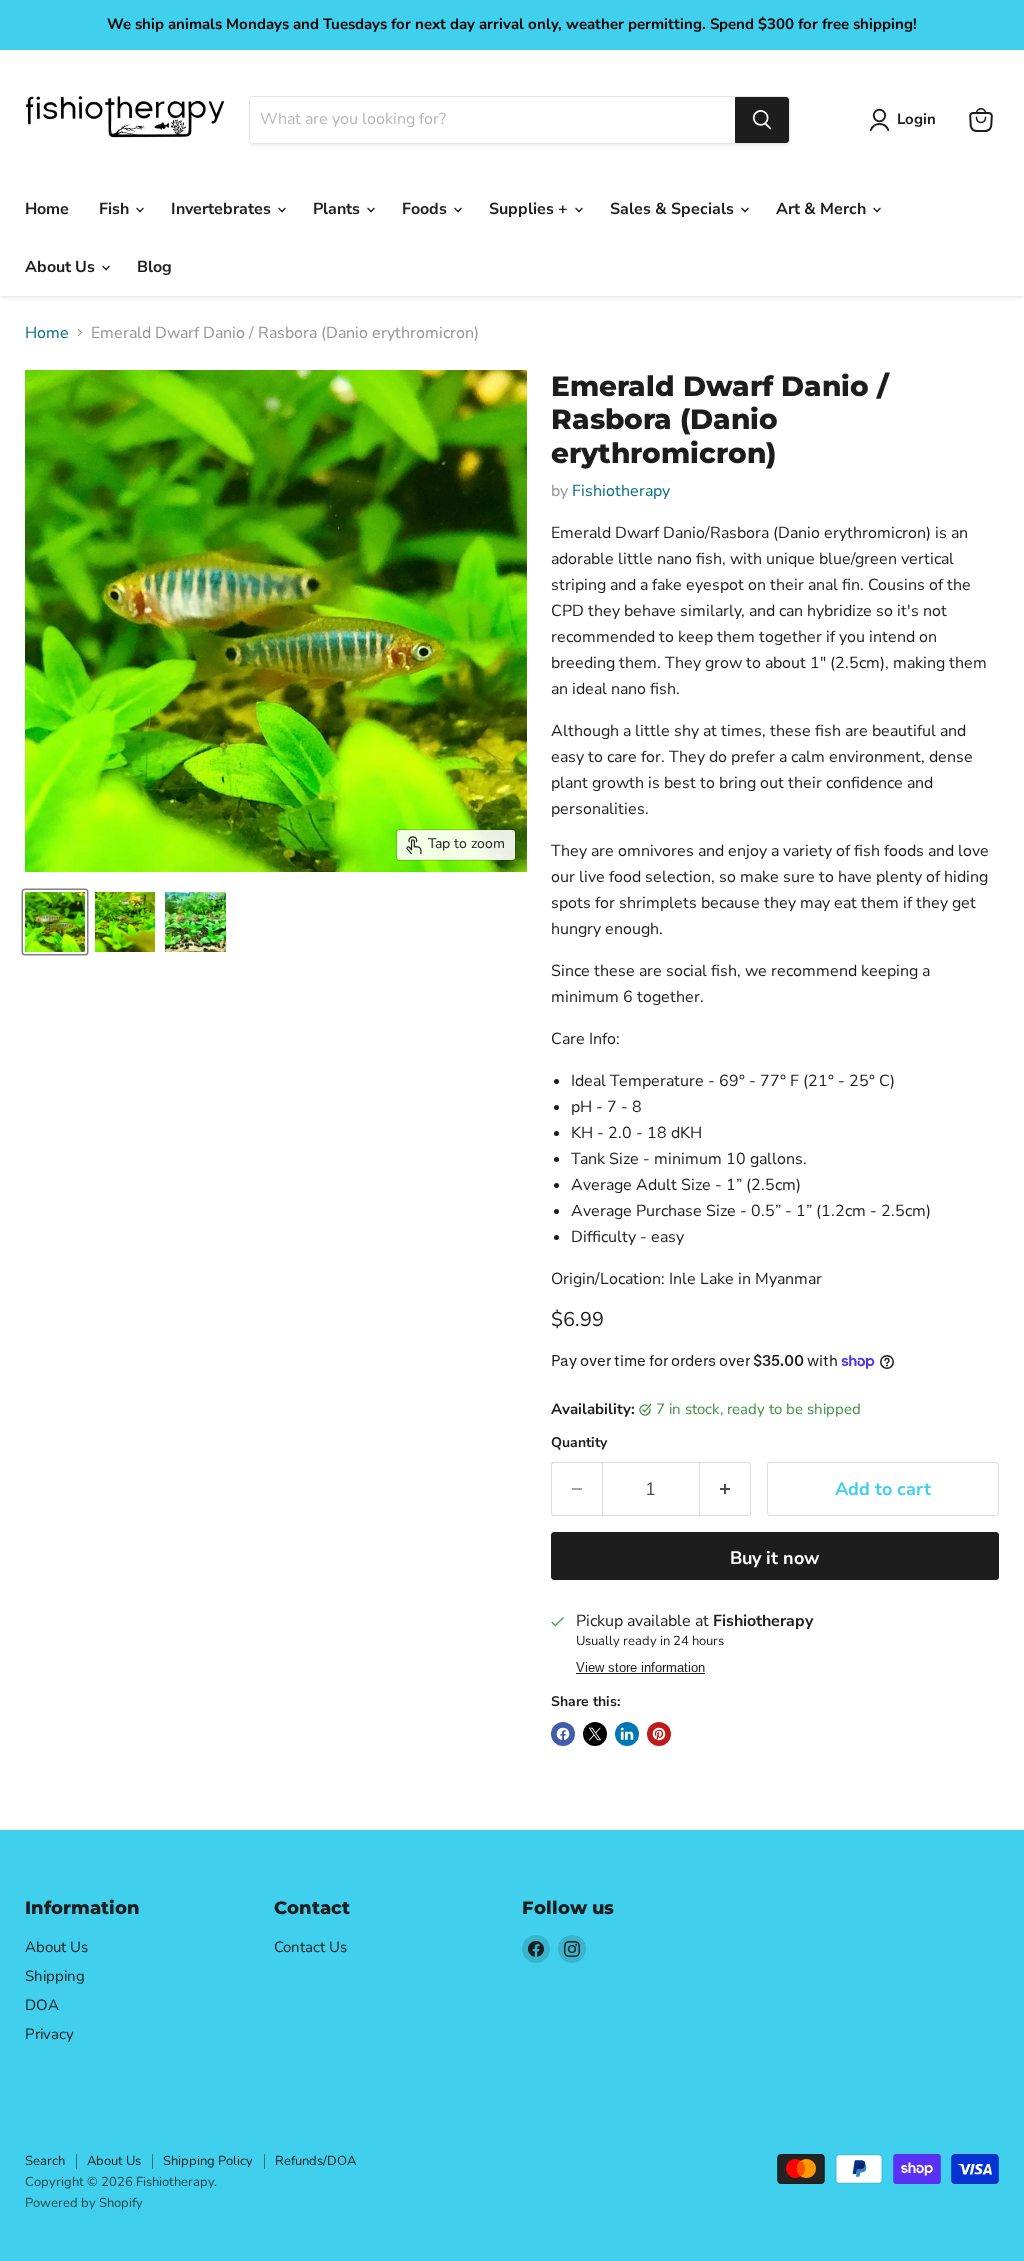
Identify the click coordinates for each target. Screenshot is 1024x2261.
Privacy (49, 2034)
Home (47, 209)
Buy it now (774, 1558)
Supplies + (530, 209)
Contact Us (310, 1947)
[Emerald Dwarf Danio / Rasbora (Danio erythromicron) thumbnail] (55, 922)
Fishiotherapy (621, 491)
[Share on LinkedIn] (627, 1734)
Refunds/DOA (315, 2161)
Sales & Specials (674, 209)
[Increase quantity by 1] (725, 1489)
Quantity (579, 1443)
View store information (640, 1668)
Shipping (55, 1976)
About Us (62, 267)
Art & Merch (823, 209)
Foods (426, 209)
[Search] (762, 120)
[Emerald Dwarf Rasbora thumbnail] (195, 922)
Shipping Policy (208, 2161)
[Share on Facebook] (563, 1734)
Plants (338, 209)
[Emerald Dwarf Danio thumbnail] (125, 922)
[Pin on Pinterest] (659, 1734)
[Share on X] (595, 1734)
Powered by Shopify (84, 2203)
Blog (154, 267)
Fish (116, 209)
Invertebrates (223, 209)
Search (45, 2161)
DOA (42, 2005)
